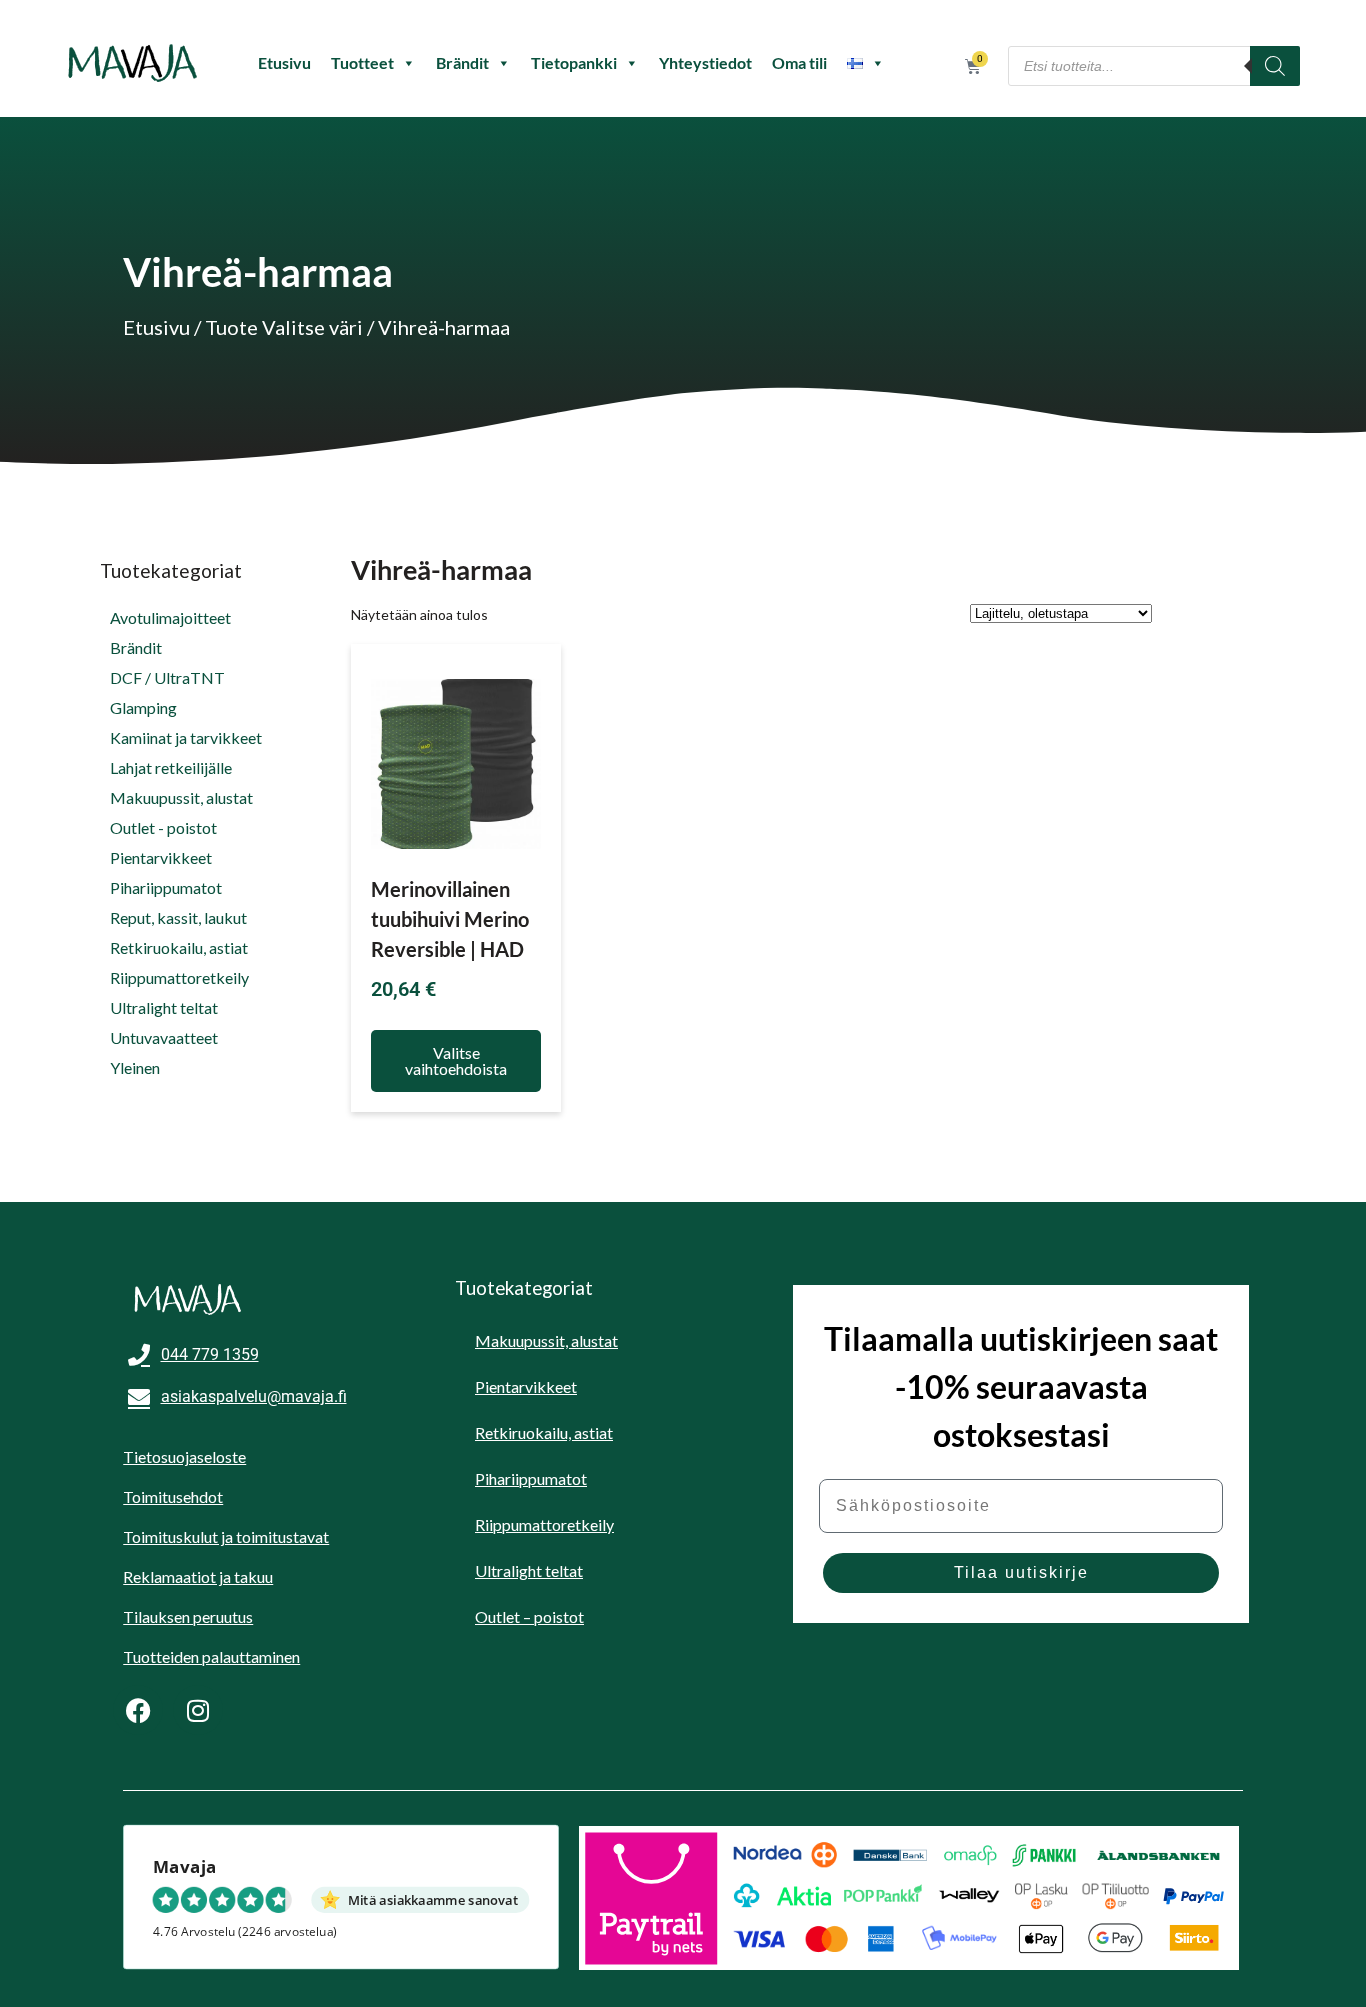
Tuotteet (362, 62)
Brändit (462, 62)
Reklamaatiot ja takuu (198, 1576)
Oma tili (799, 62)
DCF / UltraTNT (167, 677)
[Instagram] (198, 1710)
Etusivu (284, 62)
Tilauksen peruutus (188, 1616)
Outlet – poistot (529, 1616)
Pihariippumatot (166, 887)
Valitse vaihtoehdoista (456, 1060)
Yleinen (135, 1067)
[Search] (1275, 66)
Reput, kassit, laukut (178, 917)
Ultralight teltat (164, 1007)
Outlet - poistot (163, 827)
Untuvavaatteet (164, 1037)
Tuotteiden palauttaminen (211, 1656)
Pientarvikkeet (161, 857)
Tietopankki (574, 62)
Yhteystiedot (705, 62)
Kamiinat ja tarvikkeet (186, 737)
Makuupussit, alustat (181, 797)
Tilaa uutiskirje (1021, 1572)
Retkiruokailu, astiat (179, 947)
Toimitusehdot (173, 1496)
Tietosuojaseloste (184, 1456)
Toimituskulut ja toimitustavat (226, 1536)
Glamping (143, 707)
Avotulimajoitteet (170, 617)
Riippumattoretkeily (179, 977)
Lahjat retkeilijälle (171, 767)
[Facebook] (138, 1710)
